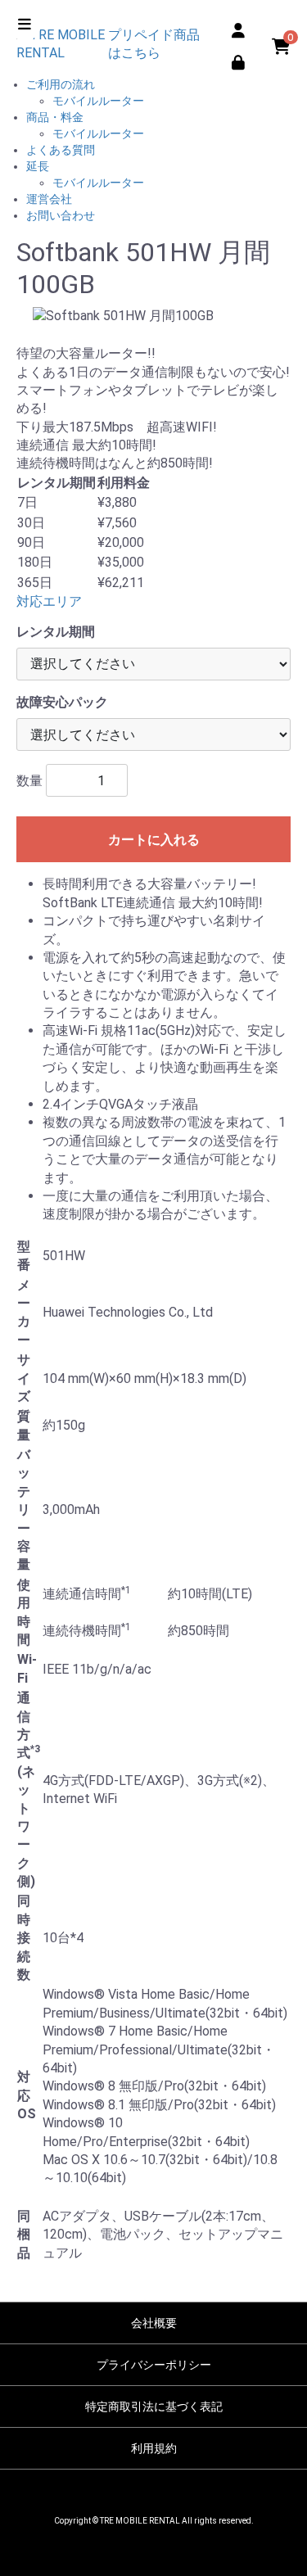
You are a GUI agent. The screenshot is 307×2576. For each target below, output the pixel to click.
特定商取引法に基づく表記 (154, 2407)
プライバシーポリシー (154, 2365)
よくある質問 (61, 150)
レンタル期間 (56, 632)
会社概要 (154, 2323)
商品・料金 (55, 117)
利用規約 (154, 2448)
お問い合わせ (61, 215)
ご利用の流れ (61, 84)
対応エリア (49, 601)
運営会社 (49, 199)
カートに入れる (154, 840)
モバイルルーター (98, 101)
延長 (38, 166)
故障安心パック (62, 702)
